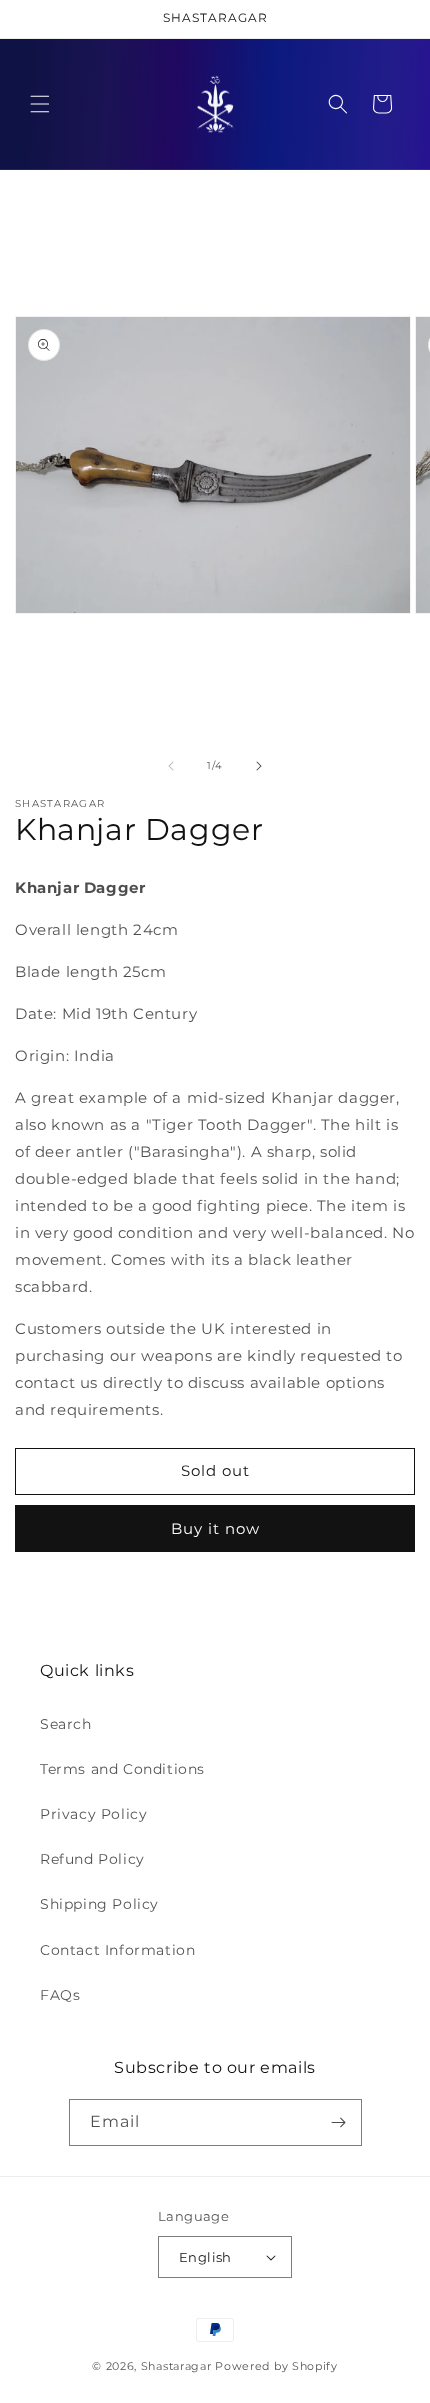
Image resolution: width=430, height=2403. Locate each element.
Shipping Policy (99, 1904)
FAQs (60, 1995)
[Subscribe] (339, 2122)
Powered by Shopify (276, 2366)
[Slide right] (259, 766)
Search (66, 1724)
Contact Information (117, 1950)
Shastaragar (176, 2366)
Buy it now (215, 1528)
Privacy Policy (93, 1814)
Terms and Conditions (122, 1769)
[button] (40, 104)
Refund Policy (92, 1859)
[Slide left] (171, 766)
